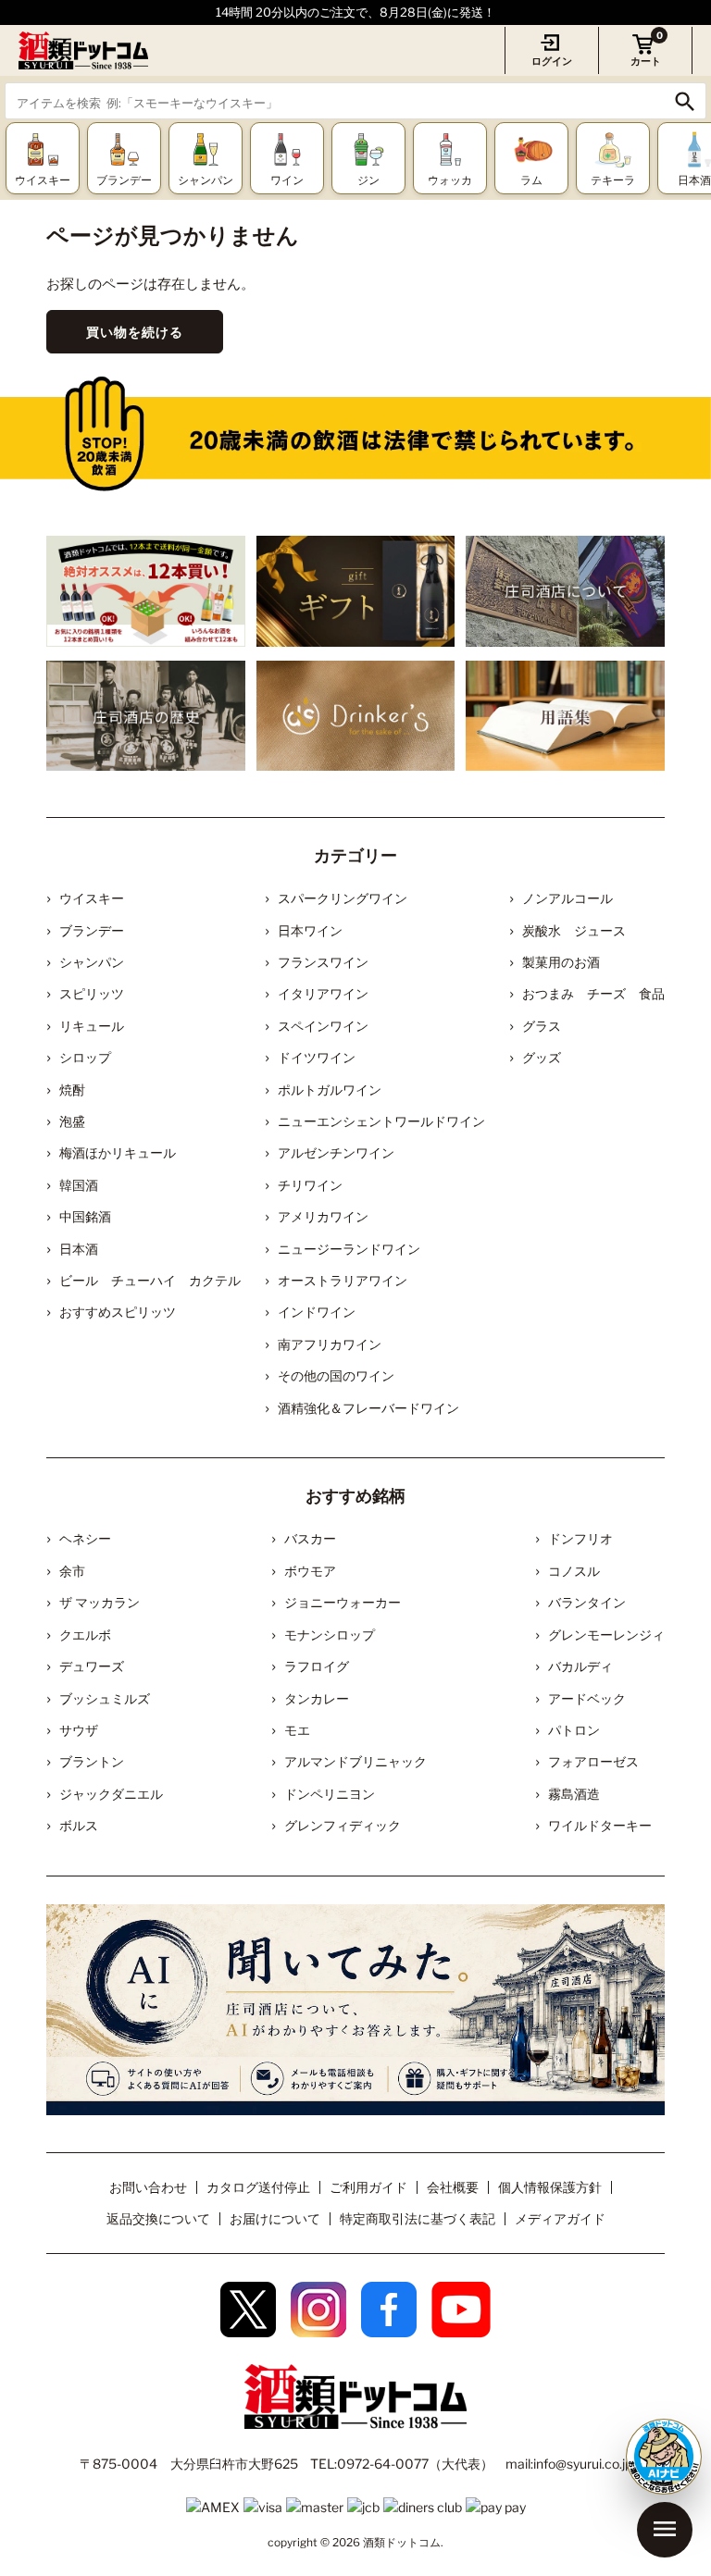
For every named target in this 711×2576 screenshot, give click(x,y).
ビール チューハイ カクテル (150, 1280)
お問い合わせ (148, 2187)
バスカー (310, 1538)
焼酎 (72, 1090)
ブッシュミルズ (105, 1698)
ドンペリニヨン (330, 1794)
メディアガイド (560, 2218)
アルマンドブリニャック (355, 1761)
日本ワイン (310, 930)
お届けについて (275, 2218)
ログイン (552, 61)
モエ (297, 1730)
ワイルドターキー (600, 1825)
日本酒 (79, 1249)
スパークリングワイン (343, 898)
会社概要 (453, 2187)
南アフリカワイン (330, 1344)
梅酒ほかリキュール (118, 1152)
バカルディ (580, 1666)
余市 (72, 1571)
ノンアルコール (568, 898)
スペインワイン (323, 1026)
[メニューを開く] (665, 2530)
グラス (542, 1026)
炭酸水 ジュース (574, 930)
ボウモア (310, 1571)
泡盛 (72, 1121)
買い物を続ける (135, 332)
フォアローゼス (593, 1761)
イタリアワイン (323, 993)
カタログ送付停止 (258, 2187)
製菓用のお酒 (561, 962)
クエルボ (85, 1635)
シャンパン (92, 962)
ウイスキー (92, 898)
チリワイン (310, 1185)
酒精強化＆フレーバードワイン (368, 1408)
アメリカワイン (323, 1216)
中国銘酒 (85, 1216)
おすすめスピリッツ (118, 1312)
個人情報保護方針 (550, 2187)
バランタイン (587, 1602)
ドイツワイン (317, 1057)
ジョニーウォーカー (343, 1602)
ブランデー (92, 930)
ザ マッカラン (100, 1602)
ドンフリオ (580, 1538)
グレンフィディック (343, 1825)
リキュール (92, 1026)
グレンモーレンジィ (606, 1635)
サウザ (79, 1730)
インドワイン (317, 1312)
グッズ (542, 1057)
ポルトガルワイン (330, 1090)
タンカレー (317, 1698)
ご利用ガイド (368, 2187)
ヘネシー (85, 1538)
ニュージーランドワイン (349, 1249)
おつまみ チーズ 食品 (593, 993)
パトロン (574, 1730)
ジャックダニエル (111, 1794)
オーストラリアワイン (343, 1280)
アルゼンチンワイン (336, 1152)
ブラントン (92, 1761)
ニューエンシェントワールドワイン (381, 1121)
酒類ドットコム (402, 2542)
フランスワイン (323, 962)
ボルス (79, 1825)
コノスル (574, 1571)
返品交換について (158, 2218)
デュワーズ (92, 1666)
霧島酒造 (574, 1794)
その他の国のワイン (336, 1375)
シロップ (85, 1057)
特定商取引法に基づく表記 (418, 2218)
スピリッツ (92, 993)
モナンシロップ (330, 1635)
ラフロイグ (317, 1666)
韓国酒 (79, 1185)
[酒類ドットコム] (83, 50)
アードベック (587, 1698)
